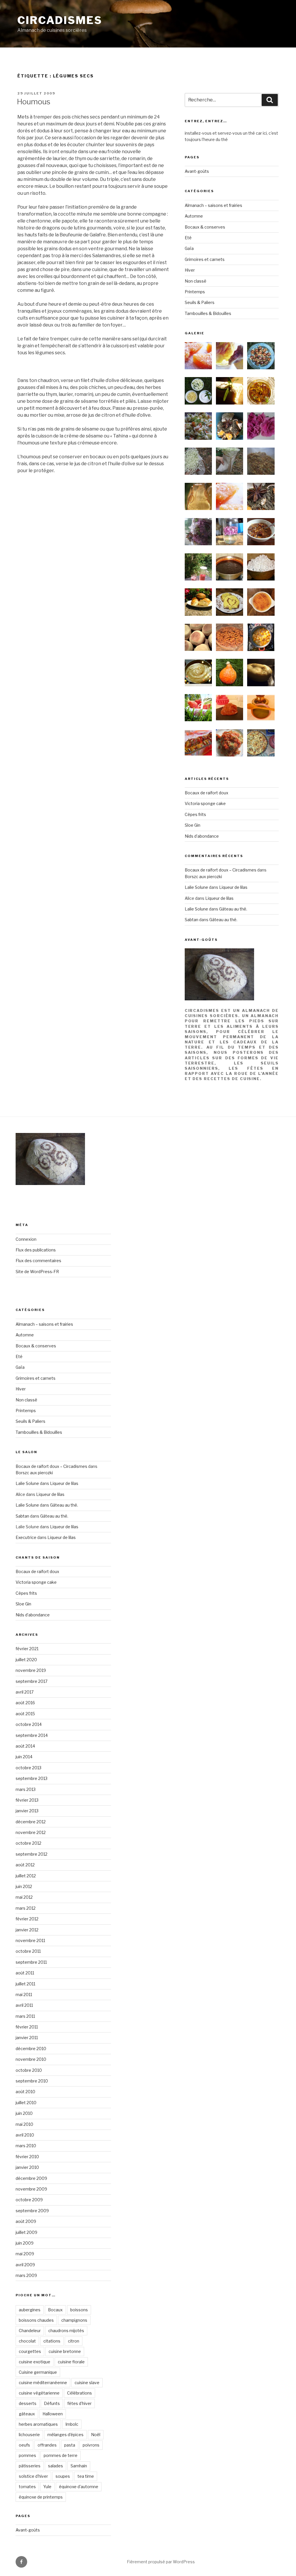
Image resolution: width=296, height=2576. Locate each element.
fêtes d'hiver (79, 2403)
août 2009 (26, 2221)
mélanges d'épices (65, 2435)
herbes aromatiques (38, 2424)
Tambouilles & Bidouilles (208, 313)
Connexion (26, 1239)
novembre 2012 (31, 1832)
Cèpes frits (195, 814)
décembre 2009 (31, 2178)
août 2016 (25, 1703)
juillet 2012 (26, 1876)
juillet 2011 (25, 1984)
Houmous (34, 102)
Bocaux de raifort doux (207, 793)
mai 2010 (24, 2124)
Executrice (26, 1537)
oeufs (24, 2445)
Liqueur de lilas (233, 887)
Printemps (195, 292)
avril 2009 (25, 2265)
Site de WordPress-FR (37, 1272)
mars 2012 (26, 1908)
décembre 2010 (31, 2049)
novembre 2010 (31, 2059)
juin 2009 (25, 2243)
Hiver (190, 270)
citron (74, 2341)
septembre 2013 (32, 1778)
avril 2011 (24, 2005)
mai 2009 (25, 2254)
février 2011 (27, 2027)
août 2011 (25, 1973)
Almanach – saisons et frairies (213, 205)
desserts (28, 2403)
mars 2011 (25, 2016)
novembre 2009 (31, 2189)
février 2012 (27, 1919)
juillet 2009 (26, 2232)
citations (52, 2341)
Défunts (52, 2403)
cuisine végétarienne (39, 2393)
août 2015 (25, 1714)
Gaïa (189, 248)
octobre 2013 (28, 1768)
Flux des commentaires (38, 1261)
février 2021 (27, 1649)
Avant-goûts (197, 171)
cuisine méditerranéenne (43, 2383)
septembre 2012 (32, 1854)
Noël (96, 2435)
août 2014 (25, 1746)
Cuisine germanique (38, 2372)
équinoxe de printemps (41, 2497)
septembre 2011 (31, 1962)
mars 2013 (26, 1789)
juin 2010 (24, 2113)
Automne (194, 216)
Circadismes (60, 20)
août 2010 (25, 2092)
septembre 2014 (32, 1735)
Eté (188, 238)
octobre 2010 (29, 2070)
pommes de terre (61, 2455)
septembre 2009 (32, 2211)
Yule (47, 2487)
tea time (86, 2476)
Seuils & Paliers (200, 302)
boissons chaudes (36, 2320)
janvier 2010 (27, 2167)
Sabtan (192, 920)
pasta (70, 2445)
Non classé (196, 281)
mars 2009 (26, 2275)
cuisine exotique (35, 2362)
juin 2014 (24, 1757)
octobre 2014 (29, 1724)
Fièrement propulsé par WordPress (161, 2562)
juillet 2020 (26, 1660)
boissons (79, 2310)
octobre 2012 (28, 1843)
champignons (74, 2320)
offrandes (47, 2445)
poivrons (91, 2445)
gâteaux (27, 2414)
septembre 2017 (32, 1681)
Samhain (79, 2466)
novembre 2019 (31, 1670)
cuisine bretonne (65, 2351)
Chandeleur (30, 2331)
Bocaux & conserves (205, 227)
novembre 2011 (30, 1940)
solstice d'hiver (33, 2476)
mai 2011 (24, 1994)
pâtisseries (30, 2466)
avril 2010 (25, 2135)
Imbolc (72, 2424)
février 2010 (27, 2157)
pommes (27, 2455)
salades (55, 2466)
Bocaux (55, 2310)
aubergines (30, 2310)
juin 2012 (24, 1886)
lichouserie (29, 2435)
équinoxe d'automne (79, 2487)
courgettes (30, 2351)
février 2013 (27, 1800)
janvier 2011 (27, 2038)
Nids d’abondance (202, 836)
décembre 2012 (31, 1822)
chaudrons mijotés (66, 2331)
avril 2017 (25, 1692)
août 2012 (25, 1865)
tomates (27, 2487)
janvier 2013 (27, 1811)
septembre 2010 (32, 2081)
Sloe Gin (193, 825)
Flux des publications (36, 1250)
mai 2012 (24, 1897)
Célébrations (79, 2393)
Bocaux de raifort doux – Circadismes (221, 870)
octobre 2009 (29, 2200)
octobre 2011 (28, 1951)
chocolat (27, 2341)
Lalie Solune (196, 887)
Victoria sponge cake (205, 803)
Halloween (53, 2414)
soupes (63, 2476)
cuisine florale (71, 2362)
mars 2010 (26, 2146)
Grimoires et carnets (205, 259)
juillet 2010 (26, 2103)
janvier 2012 (27, 1930)
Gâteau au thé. (233, 909)
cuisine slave (87, 2383)
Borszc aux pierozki (203, 877)
